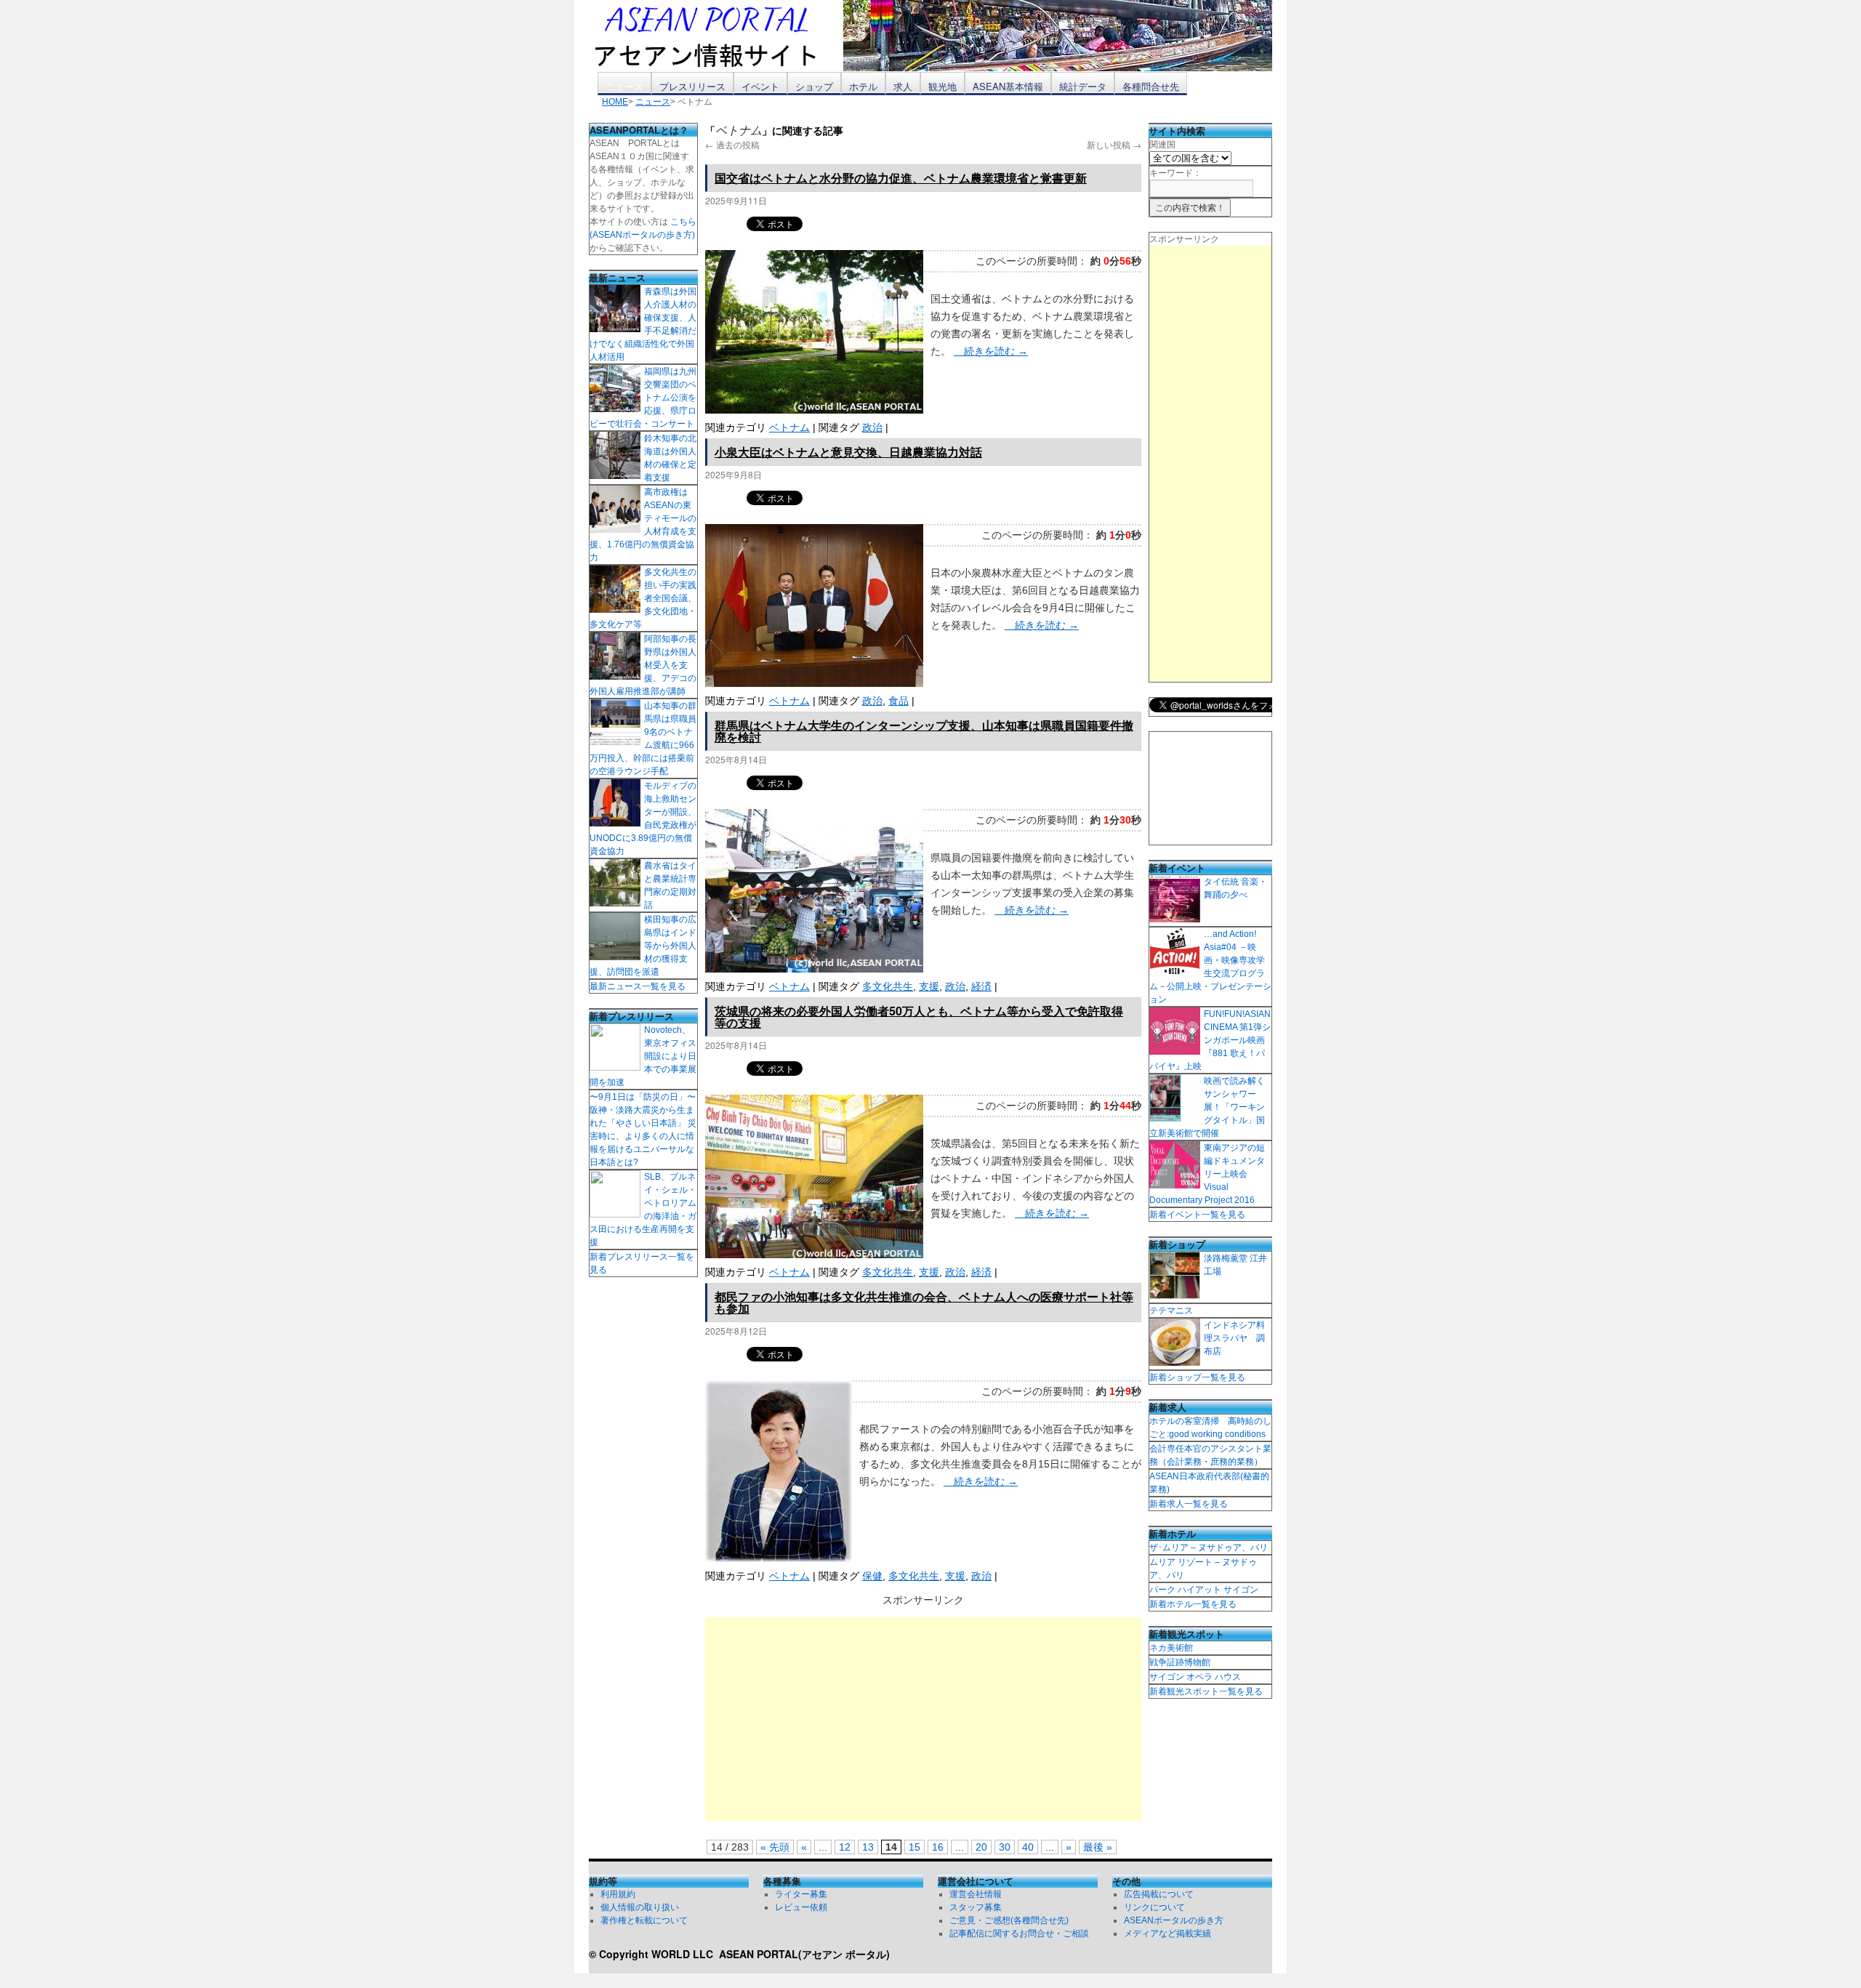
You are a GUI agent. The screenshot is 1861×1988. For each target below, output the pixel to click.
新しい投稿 (1114, 144)
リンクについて (1154, 1907)
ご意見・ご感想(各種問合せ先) (1009, 1920)
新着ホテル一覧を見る (1193, 1604)
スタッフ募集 (976, 1907)
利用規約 (618, 1894)
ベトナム (789, 427)
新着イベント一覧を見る (1197, 1215)
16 (938, 1847)
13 (868, 1847)
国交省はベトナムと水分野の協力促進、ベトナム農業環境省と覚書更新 (901, 178)
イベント (760, 86)
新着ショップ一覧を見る (1197, 1377)
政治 (872, 427)
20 (981, 1847)
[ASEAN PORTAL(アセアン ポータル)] (716, 36)
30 (1005, 1847)
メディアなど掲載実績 (1167, 1933)
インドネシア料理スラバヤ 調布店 (1234, 1338)
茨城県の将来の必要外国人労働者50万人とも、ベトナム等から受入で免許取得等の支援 (919, 1017)
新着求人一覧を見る (1189, 1504)
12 (845, 1847)
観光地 (942, 86)
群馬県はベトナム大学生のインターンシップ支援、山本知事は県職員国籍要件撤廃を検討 (924, 731)
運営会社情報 (976, 1894)
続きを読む (991, 351)
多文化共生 (888, 986)
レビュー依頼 (801, 1907)
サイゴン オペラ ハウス (1195, 1677)
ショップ (814, 86)
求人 (903, 86)
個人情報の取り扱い (640, 1907)
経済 (981, 986)
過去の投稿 (732, 144)
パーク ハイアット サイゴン (1204, 1590)
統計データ (1083, 86)
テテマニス (1171, 1311)
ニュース (624, 86)
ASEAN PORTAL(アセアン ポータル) (804, 1954)
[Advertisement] (923, 1719)
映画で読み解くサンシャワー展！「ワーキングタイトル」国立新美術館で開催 (1207, 1107)
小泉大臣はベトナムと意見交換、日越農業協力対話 (848, 452)
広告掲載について (1159, 1894)
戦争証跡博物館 (1180, 1662)
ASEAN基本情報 (1008, 86)
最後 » (1098, 1847)
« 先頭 (775, 1847)
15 (915, 1847)
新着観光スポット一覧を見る (1206, 1691)
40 (1028, 1847)
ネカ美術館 (1171, 1648)
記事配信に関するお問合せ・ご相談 (1019, 1933)
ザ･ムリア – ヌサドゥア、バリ (1209, 1548)
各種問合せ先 (1151, 86)
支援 (929, 986)
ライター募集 (801, 1894)
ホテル (863, 86)
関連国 (1162, 145)
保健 (872, 1576)
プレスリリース (692, 86)
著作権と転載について (644, 1920)
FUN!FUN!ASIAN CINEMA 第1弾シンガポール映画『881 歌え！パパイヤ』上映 (1210, 1040)
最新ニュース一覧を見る (638, 986)
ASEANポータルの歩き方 (1174, 1920)
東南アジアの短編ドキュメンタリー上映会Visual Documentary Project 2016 (1207, 1174)
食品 (899, 701)
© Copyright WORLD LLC (654, 1954)
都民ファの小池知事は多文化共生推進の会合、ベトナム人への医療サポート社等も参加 (924, 1302)
